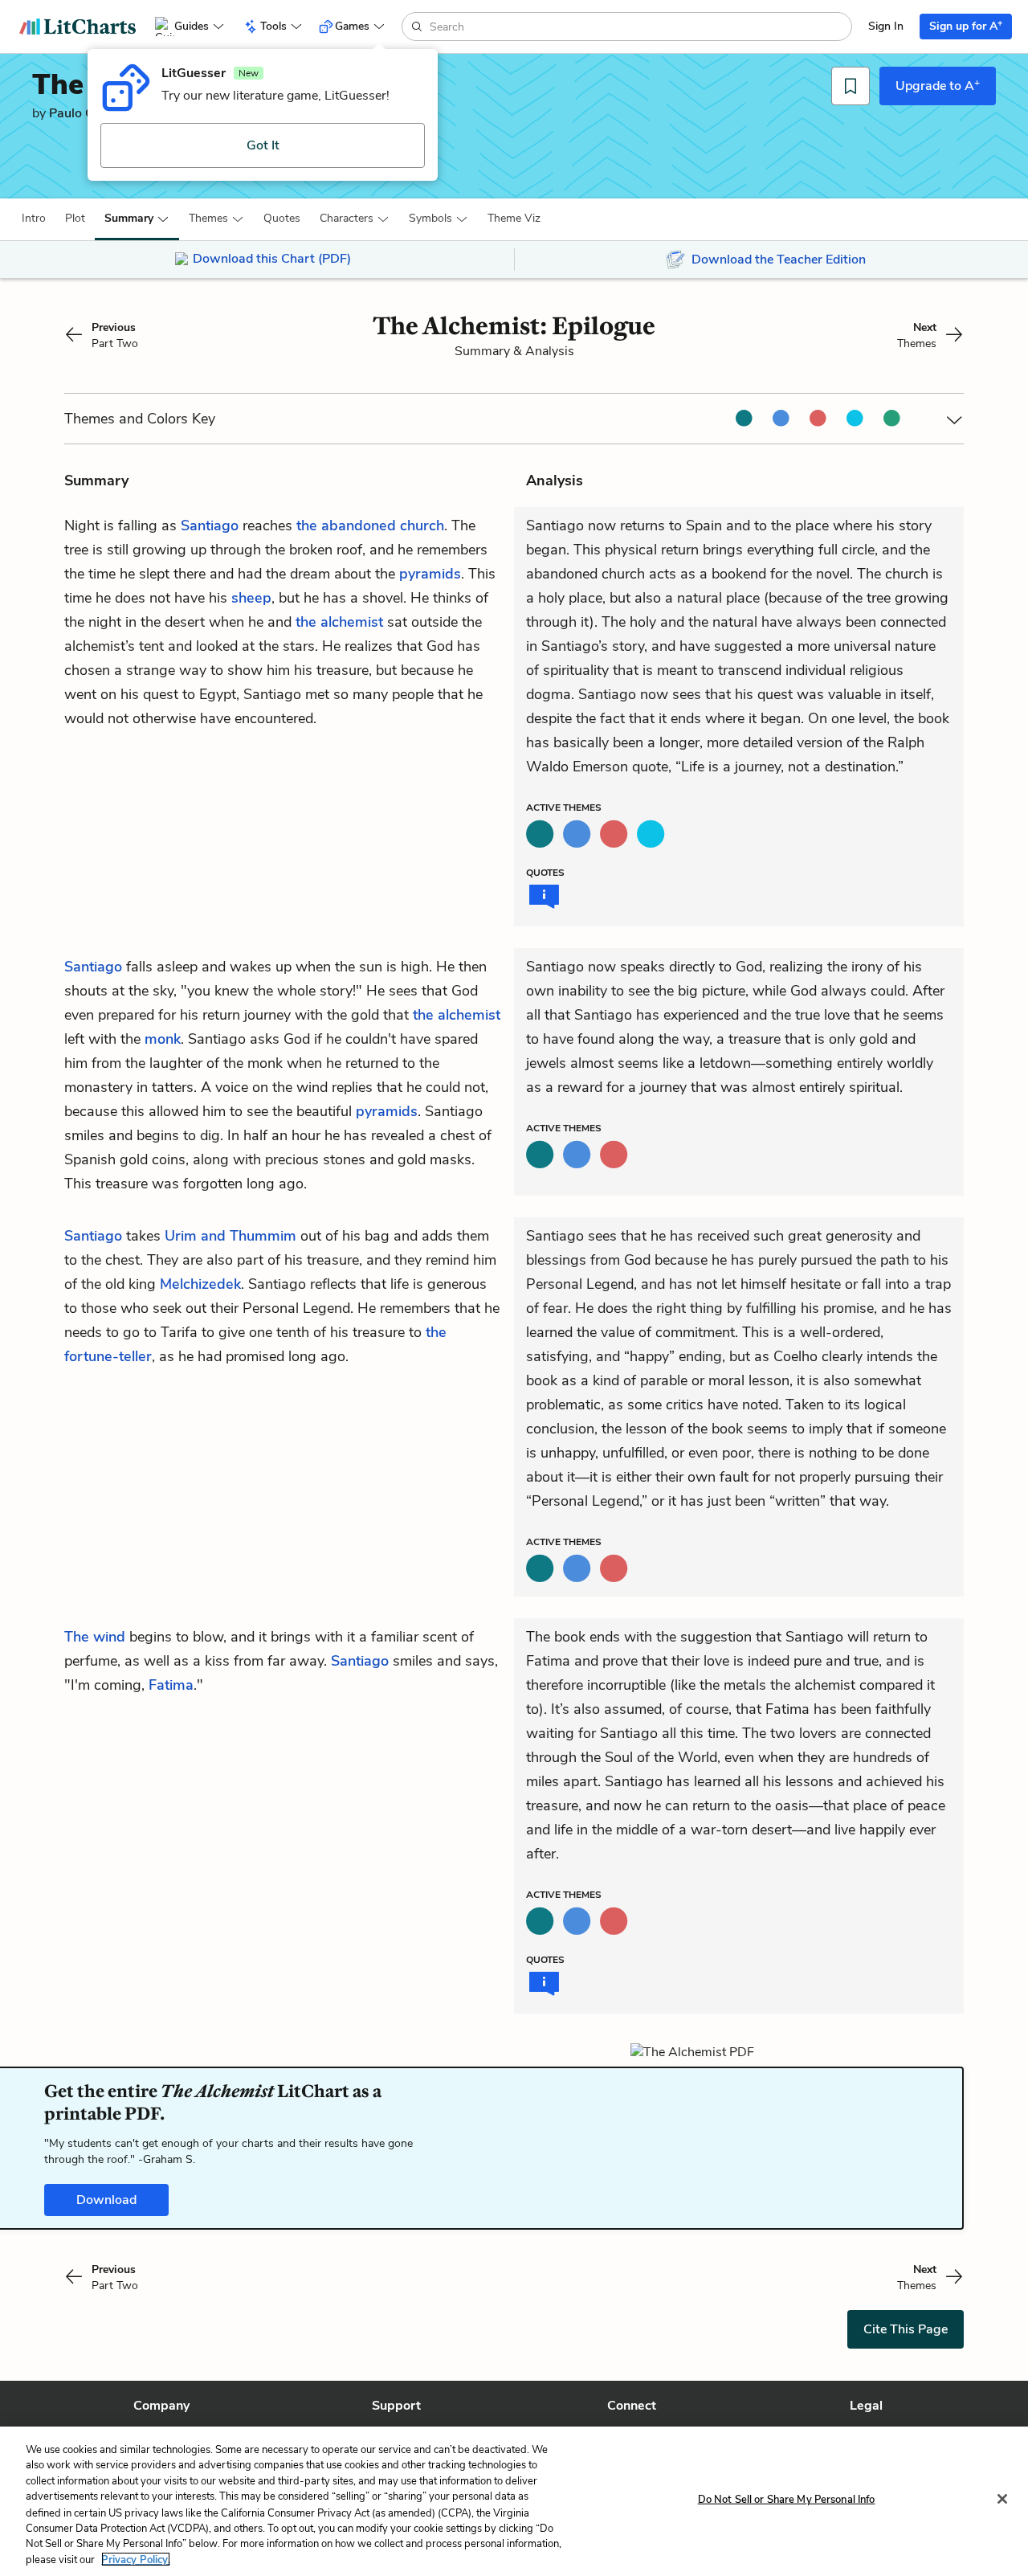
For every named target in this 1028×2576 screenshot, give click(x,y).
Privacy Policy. (136, 2559)
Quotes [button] (282, 218)
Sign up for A (966, 25)
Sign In (886, 26)
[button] (34, 219)
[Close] (1002, 2499)
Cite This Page (906, 2329)
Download (106, 2200)
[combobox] (639, 27)
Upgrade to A (938, 85)
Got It (263, 145)
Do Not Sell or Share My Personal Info (787, 2500)
